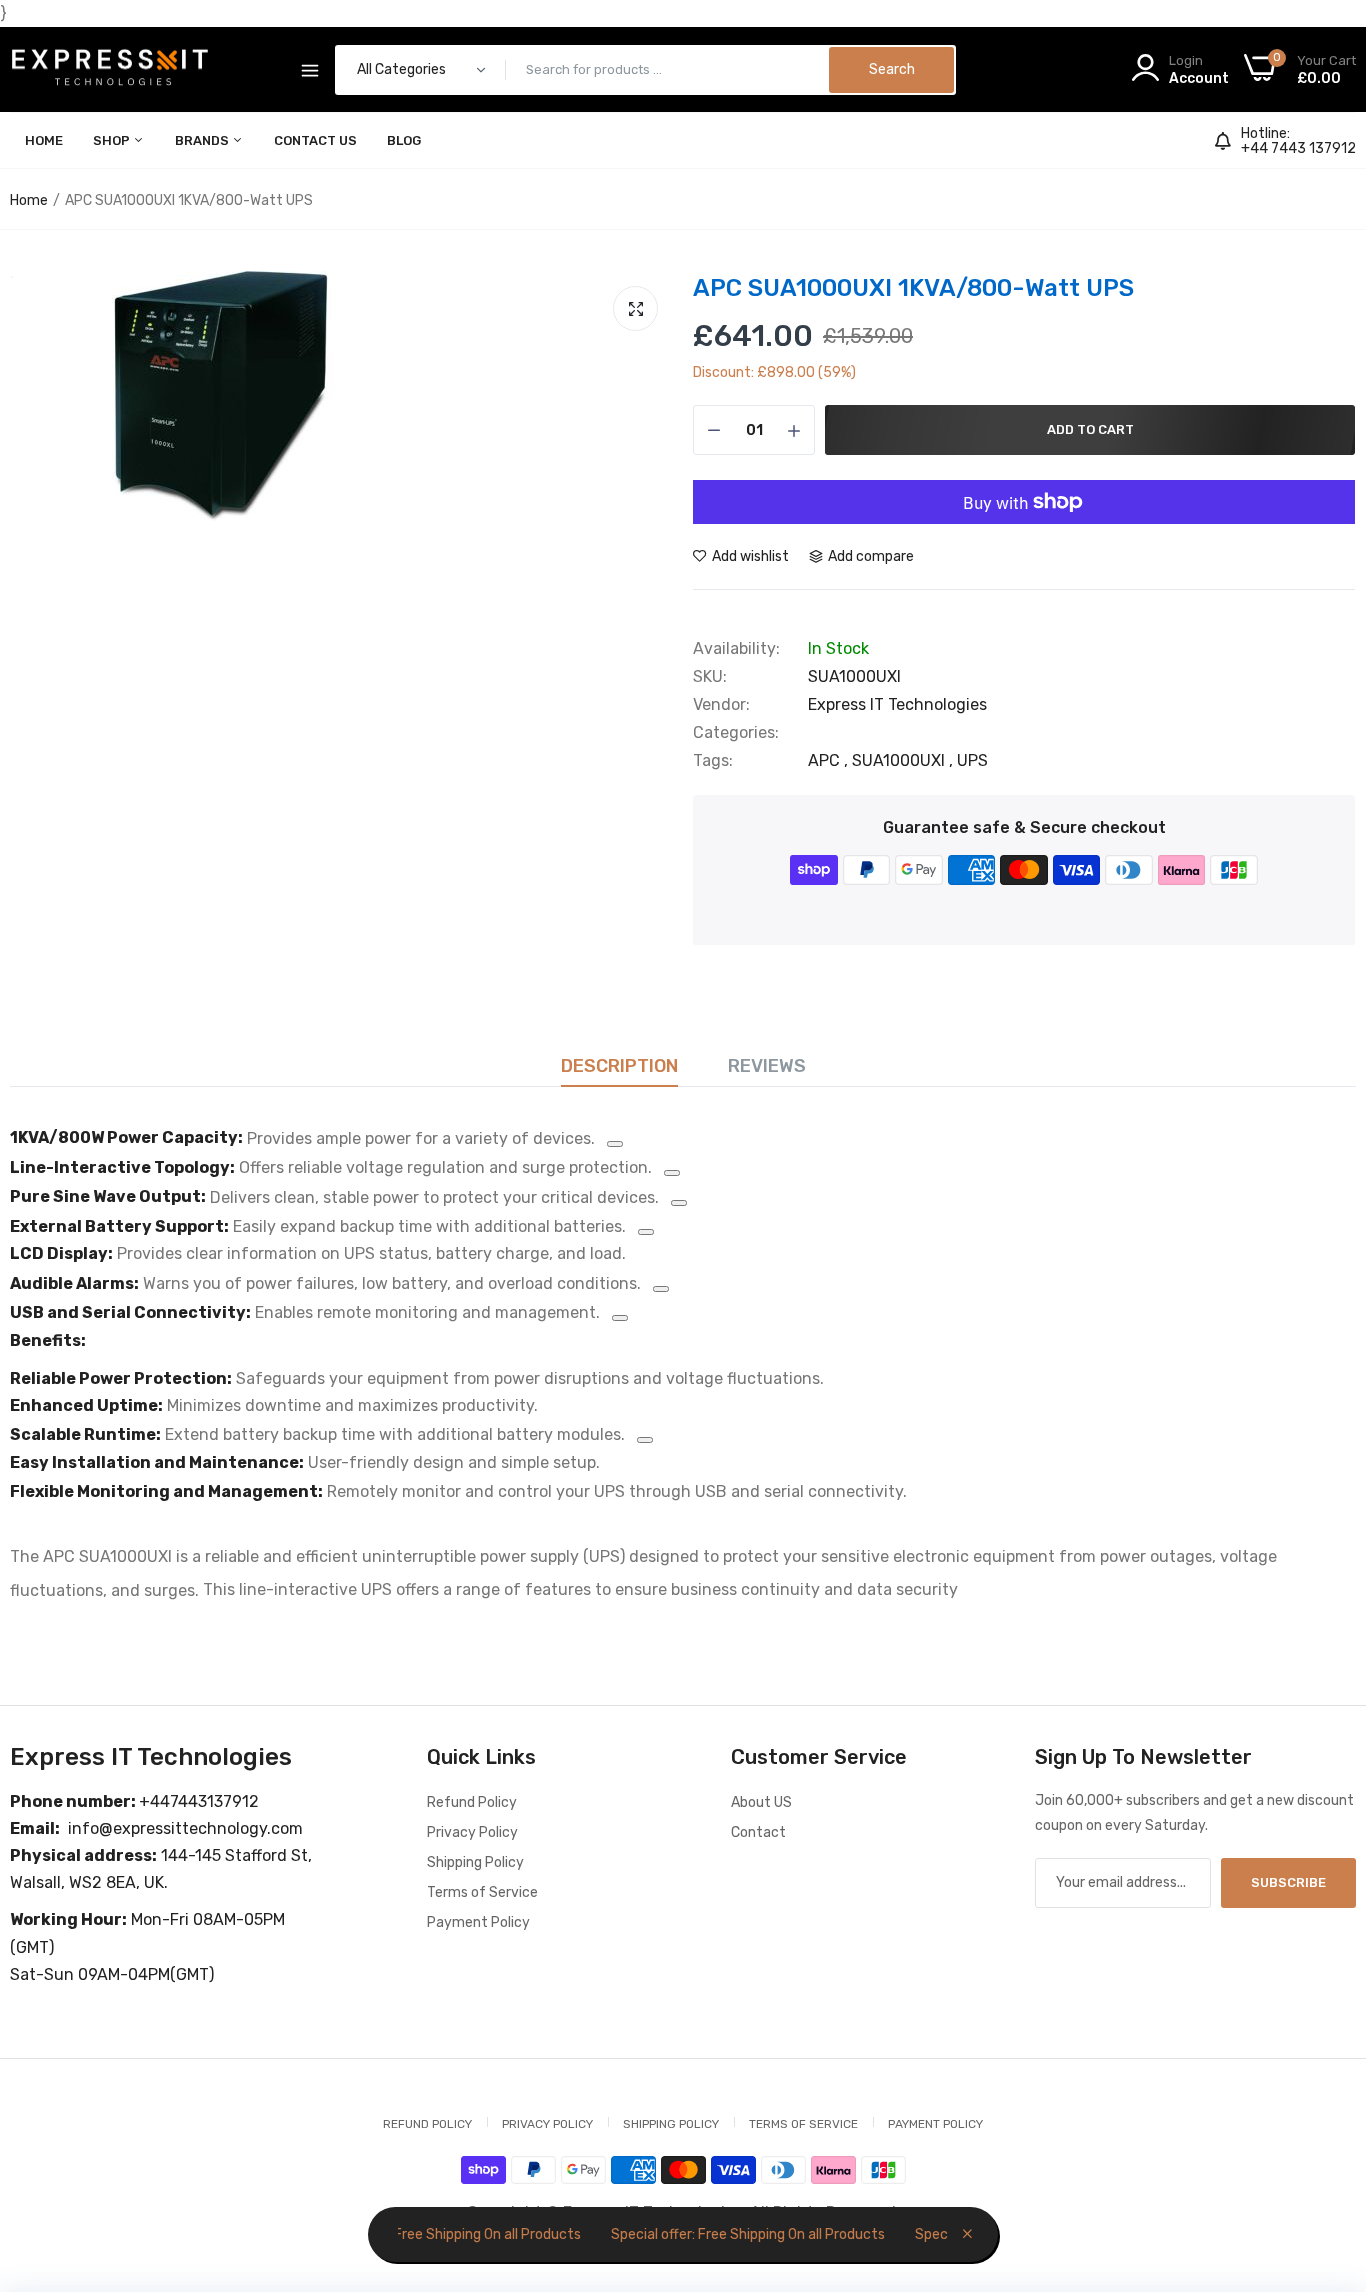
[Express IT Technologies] (110, 70)
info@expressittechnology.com (185, 1828)
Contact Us (315, 140)
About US (761, 1802)
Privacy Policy (472, 1832)
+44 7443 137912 (1298, 149)
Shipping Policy (475, 1862)
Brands (203, 140)
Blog (404, 140)
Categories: (736, 733)
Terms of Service (482, 1892)
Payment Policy (478, 1922)
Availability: (736, 649)
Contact (758, 1832)
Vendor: (721, 705)
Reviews (767, 1066)
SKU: (710, 677)
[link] (1326, 2147)
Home (44, 140)
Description (619, 1066)
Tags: (713, 761)
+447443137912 (199, 1801)
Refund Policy (472, 1802)
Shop (113, 140)
